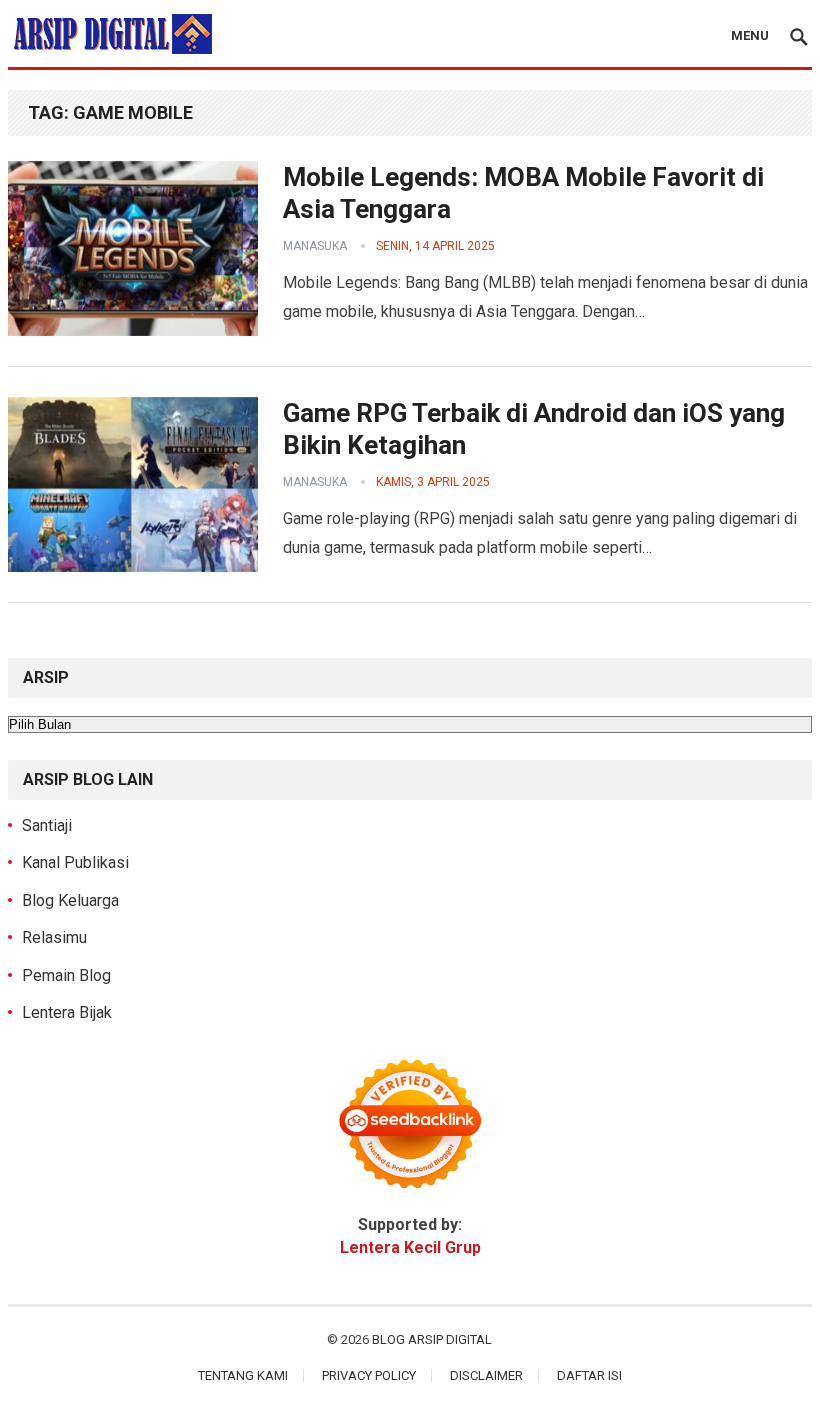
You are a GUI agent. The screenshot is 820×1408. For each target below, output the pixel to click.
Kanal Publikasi (75, 862)
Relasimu (54, 937)
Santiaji (47, 825)
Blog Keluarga (70, 900)
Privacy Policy (369, 1375)
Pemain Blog (66, 975)
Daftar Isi (589, 1375)
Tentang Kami (243, 1375)
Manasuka (315, 246)
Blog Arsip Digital (432, 1339)
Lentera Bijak (67, 1012)
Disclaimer (486, 1375)
